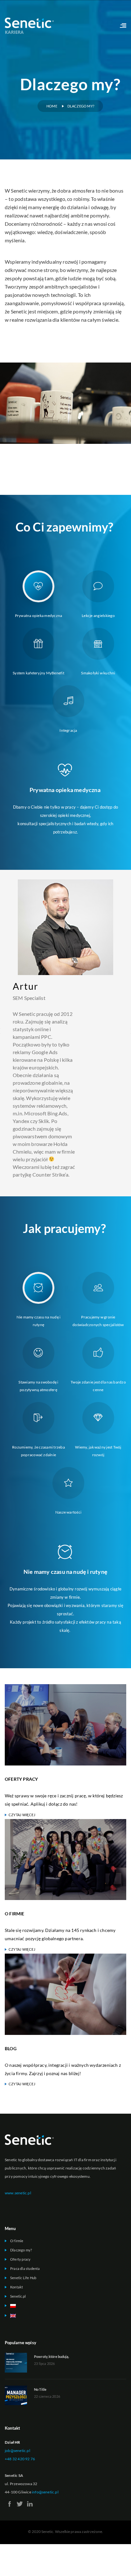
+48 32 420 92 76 (20, 2459)
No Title (40, 2389)
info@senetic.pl (45, 2492)
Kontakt (17, 2287)
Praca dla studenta (25, 2268)
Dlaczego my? (21, 2250)
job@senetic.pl (17, 2451)
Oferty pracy (20, 2259)
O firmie (17, 2241)
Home (52, 106)
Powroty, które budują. (52, 2356)
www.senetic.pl (18, 2193)
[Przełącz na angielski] (60, 2316)
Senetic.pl (18, 2296)
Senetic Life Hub (23, 2278)
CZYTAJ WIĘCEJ (22, 1815)
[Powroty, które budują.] (16, 2362)
